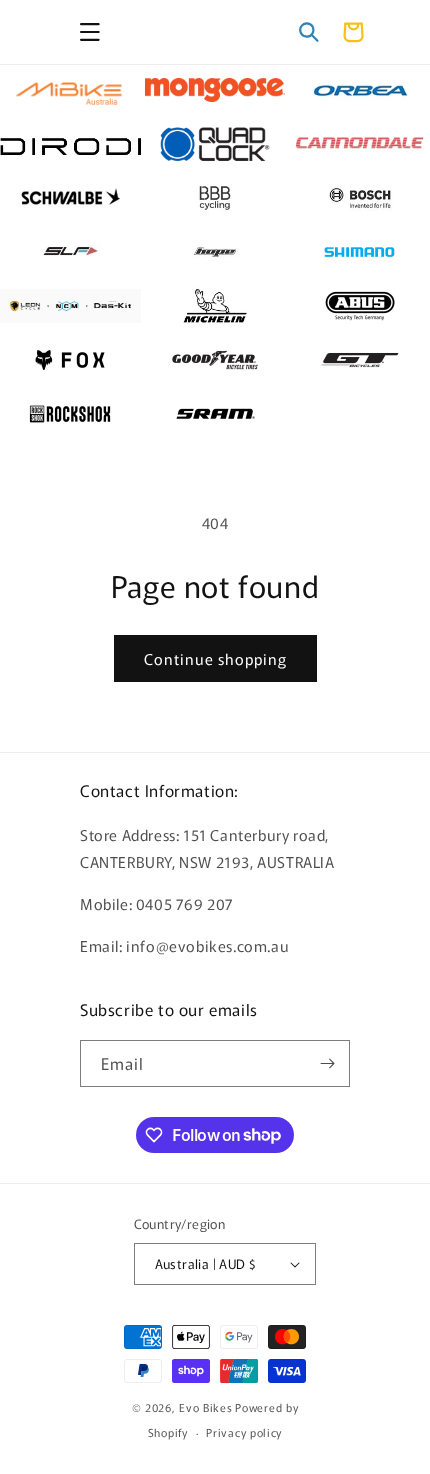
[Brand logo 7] (70, 198)
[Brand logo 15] (359, 306)
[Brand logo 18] (359, 360)
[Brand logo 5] (215, 144)
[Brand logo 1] (70, 90)
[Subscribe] (327, 1063)
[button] (90, 32)
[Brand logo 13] (70, 306)
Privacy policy (244, 1432)
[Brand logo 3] (359, 90)
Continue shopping (215, 658)
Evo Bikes (205, 1407)
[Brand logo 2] (215, 90)
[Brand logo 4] (70, 144)
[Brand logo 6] (359, 144)
